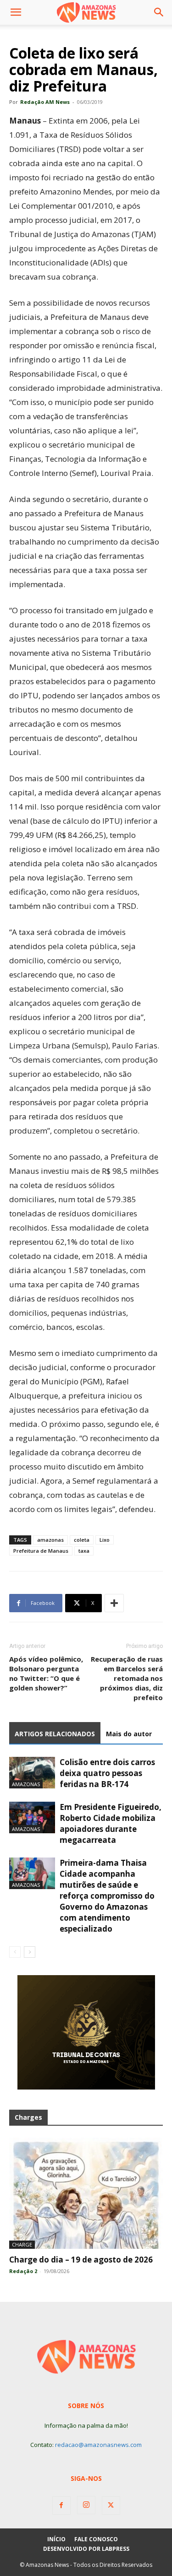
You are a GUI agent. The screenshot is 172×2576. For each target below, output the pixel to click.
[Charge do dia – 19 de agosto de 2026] (86, 2193)
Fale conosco (96, 2539)
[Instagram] (86, 2505)
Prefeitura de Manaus (41, 1551)
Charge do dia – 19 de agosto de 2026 (81, 2260)
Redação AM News (45, 102)
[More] (114, 1603)
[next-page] (30, 1952)
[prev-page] (15, 1952)
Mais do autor (129, 1734)
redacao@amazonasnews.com (98, 2445)
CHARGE (22, 2244)
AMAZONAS (26, 1784)
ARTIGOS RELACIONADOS (55, 1734)
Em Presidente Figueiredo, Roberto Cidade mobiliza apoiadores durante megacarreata (111, 1823)
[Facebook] (61, 2506)
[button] (16, 12)
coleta (82, 1540)
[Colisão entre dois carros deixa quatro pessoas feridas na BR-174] (32, 1773)
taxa (84, 1551)
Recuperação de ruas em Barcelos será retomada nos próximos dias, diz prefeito (127, 1678)
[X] (111, 2506)
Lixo (105, 1540)
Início (56, 2539)
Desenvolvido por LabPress (86, 2549)
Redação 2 (23, 2271)
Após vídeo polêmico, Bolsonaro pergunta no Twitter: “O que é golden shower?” (46, 1673)
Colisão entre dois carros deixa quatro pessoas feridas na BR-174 (107, 1773)
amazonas (50, 1540)
